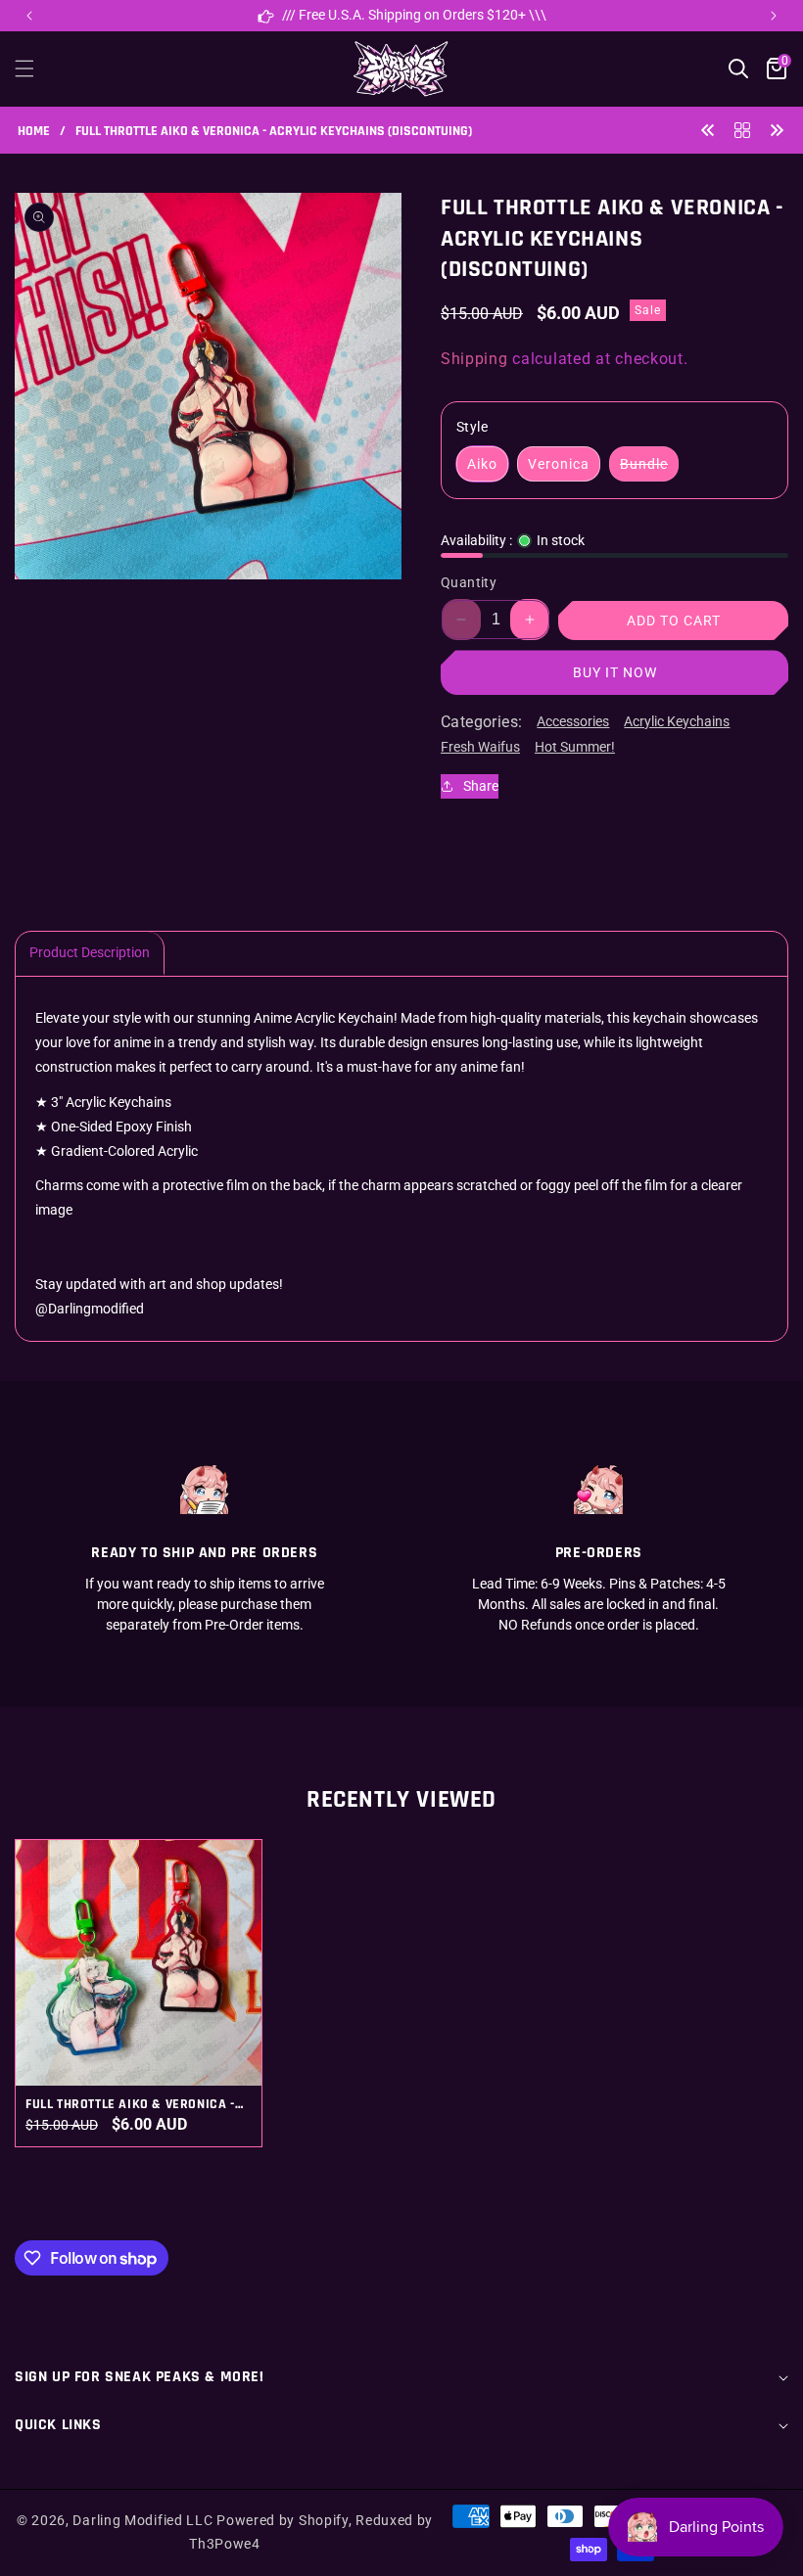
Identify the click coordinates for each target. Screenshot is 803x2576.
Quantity (469, 582)
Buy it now (615, 672)
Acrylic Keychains (677, 721)
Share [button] (481, 786)
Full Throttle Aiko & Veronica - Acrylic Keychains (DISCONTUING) (136, 2104)
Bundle (649, 468)
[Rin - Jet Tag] (708, 130)
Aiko (482, 464)
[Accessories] (742, 130)
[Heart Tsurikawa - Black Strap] (777, 130)
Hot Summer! (575, 747)
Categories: (481, 722)
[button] (774, 16)
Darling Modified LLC (142, 2520)
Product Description (90, 952)
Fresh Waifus (480, 747)
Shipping (474, 359)
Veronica (559, 464)
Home (34, 132)
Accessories (573, 721)
